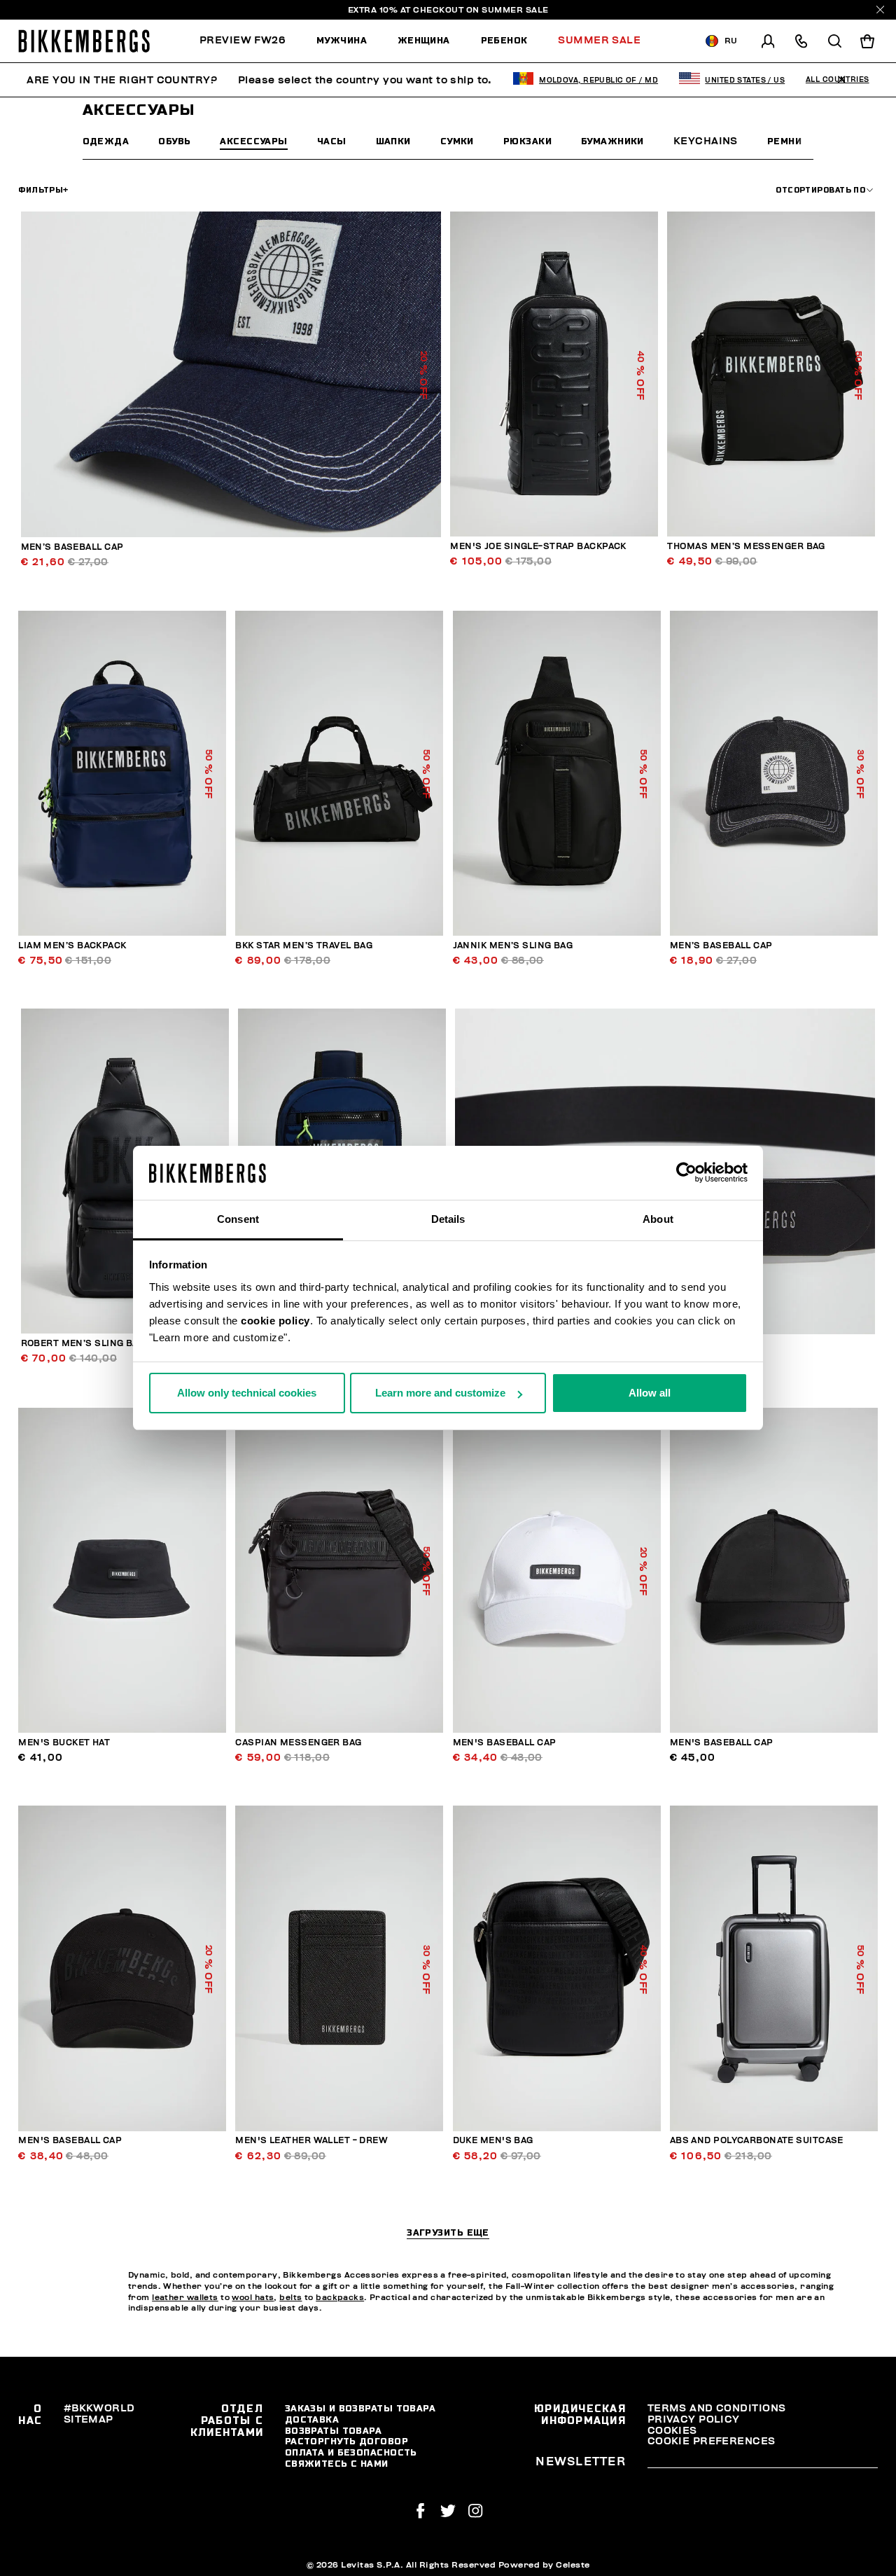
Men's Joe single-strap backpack (538, 547)
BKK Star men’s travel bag (304, 946)
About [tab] (658, 1219)
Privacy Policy (694, 2419)
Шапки (393, 141)
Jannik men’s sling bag (513, 946)
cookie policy (275, 1321)
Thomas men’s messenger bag (746, 547)
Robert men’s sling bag (83, 1344)
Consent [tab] (238, 1219)
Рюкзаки (527, 141)
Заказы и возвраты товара (360, 2408)
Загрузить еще (448, 2233)
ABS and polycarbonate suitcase (757, 2141)
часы (332, 141)
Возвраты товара (334, 2431)
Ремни (784, 141)
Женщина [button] (424, 40)
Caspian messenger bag (298, 1743)
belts (290, 2298)
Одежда (106, 141)
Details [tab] (448, 1219)
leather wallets (185, 2298)
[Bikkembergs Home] (84, 41)
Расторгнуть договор (346, 2441)
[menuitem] (250, 41)
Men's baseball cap (505, 1743)
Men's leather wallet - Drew (311, 2141)
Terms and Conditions (717, 2408)
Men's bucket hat (64, 1743)
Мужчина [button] (342, 40)
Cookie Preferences (712, 2441)
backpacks (340, 2298)
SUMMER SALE (515, 10)
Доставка (312, 2419)
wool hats (253, 2298)
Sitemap (89, 2419)
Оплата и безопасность (351, 2452)
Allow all (650, 1393)
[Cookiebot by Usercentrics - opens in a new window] (686, 1173)
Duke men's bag (493, 2141)
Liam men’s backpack (72, 946)
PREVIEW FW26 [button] (243, 40)
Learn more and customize (440, 1393)
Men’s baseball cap (72, 547)
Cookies (672, 2431)
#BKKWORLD (99, 2408)
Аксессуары (253, 141)
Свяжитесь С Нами (337, 2464)
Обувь (174, 141)
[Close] (880, 9)
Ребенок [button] (504, 40)
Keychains (706, 141)
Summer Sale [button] (599, 40)
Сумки (457, 141)
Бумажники (612, 141)
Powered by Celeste (544, 2565)
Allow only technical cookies (247, 1393)
